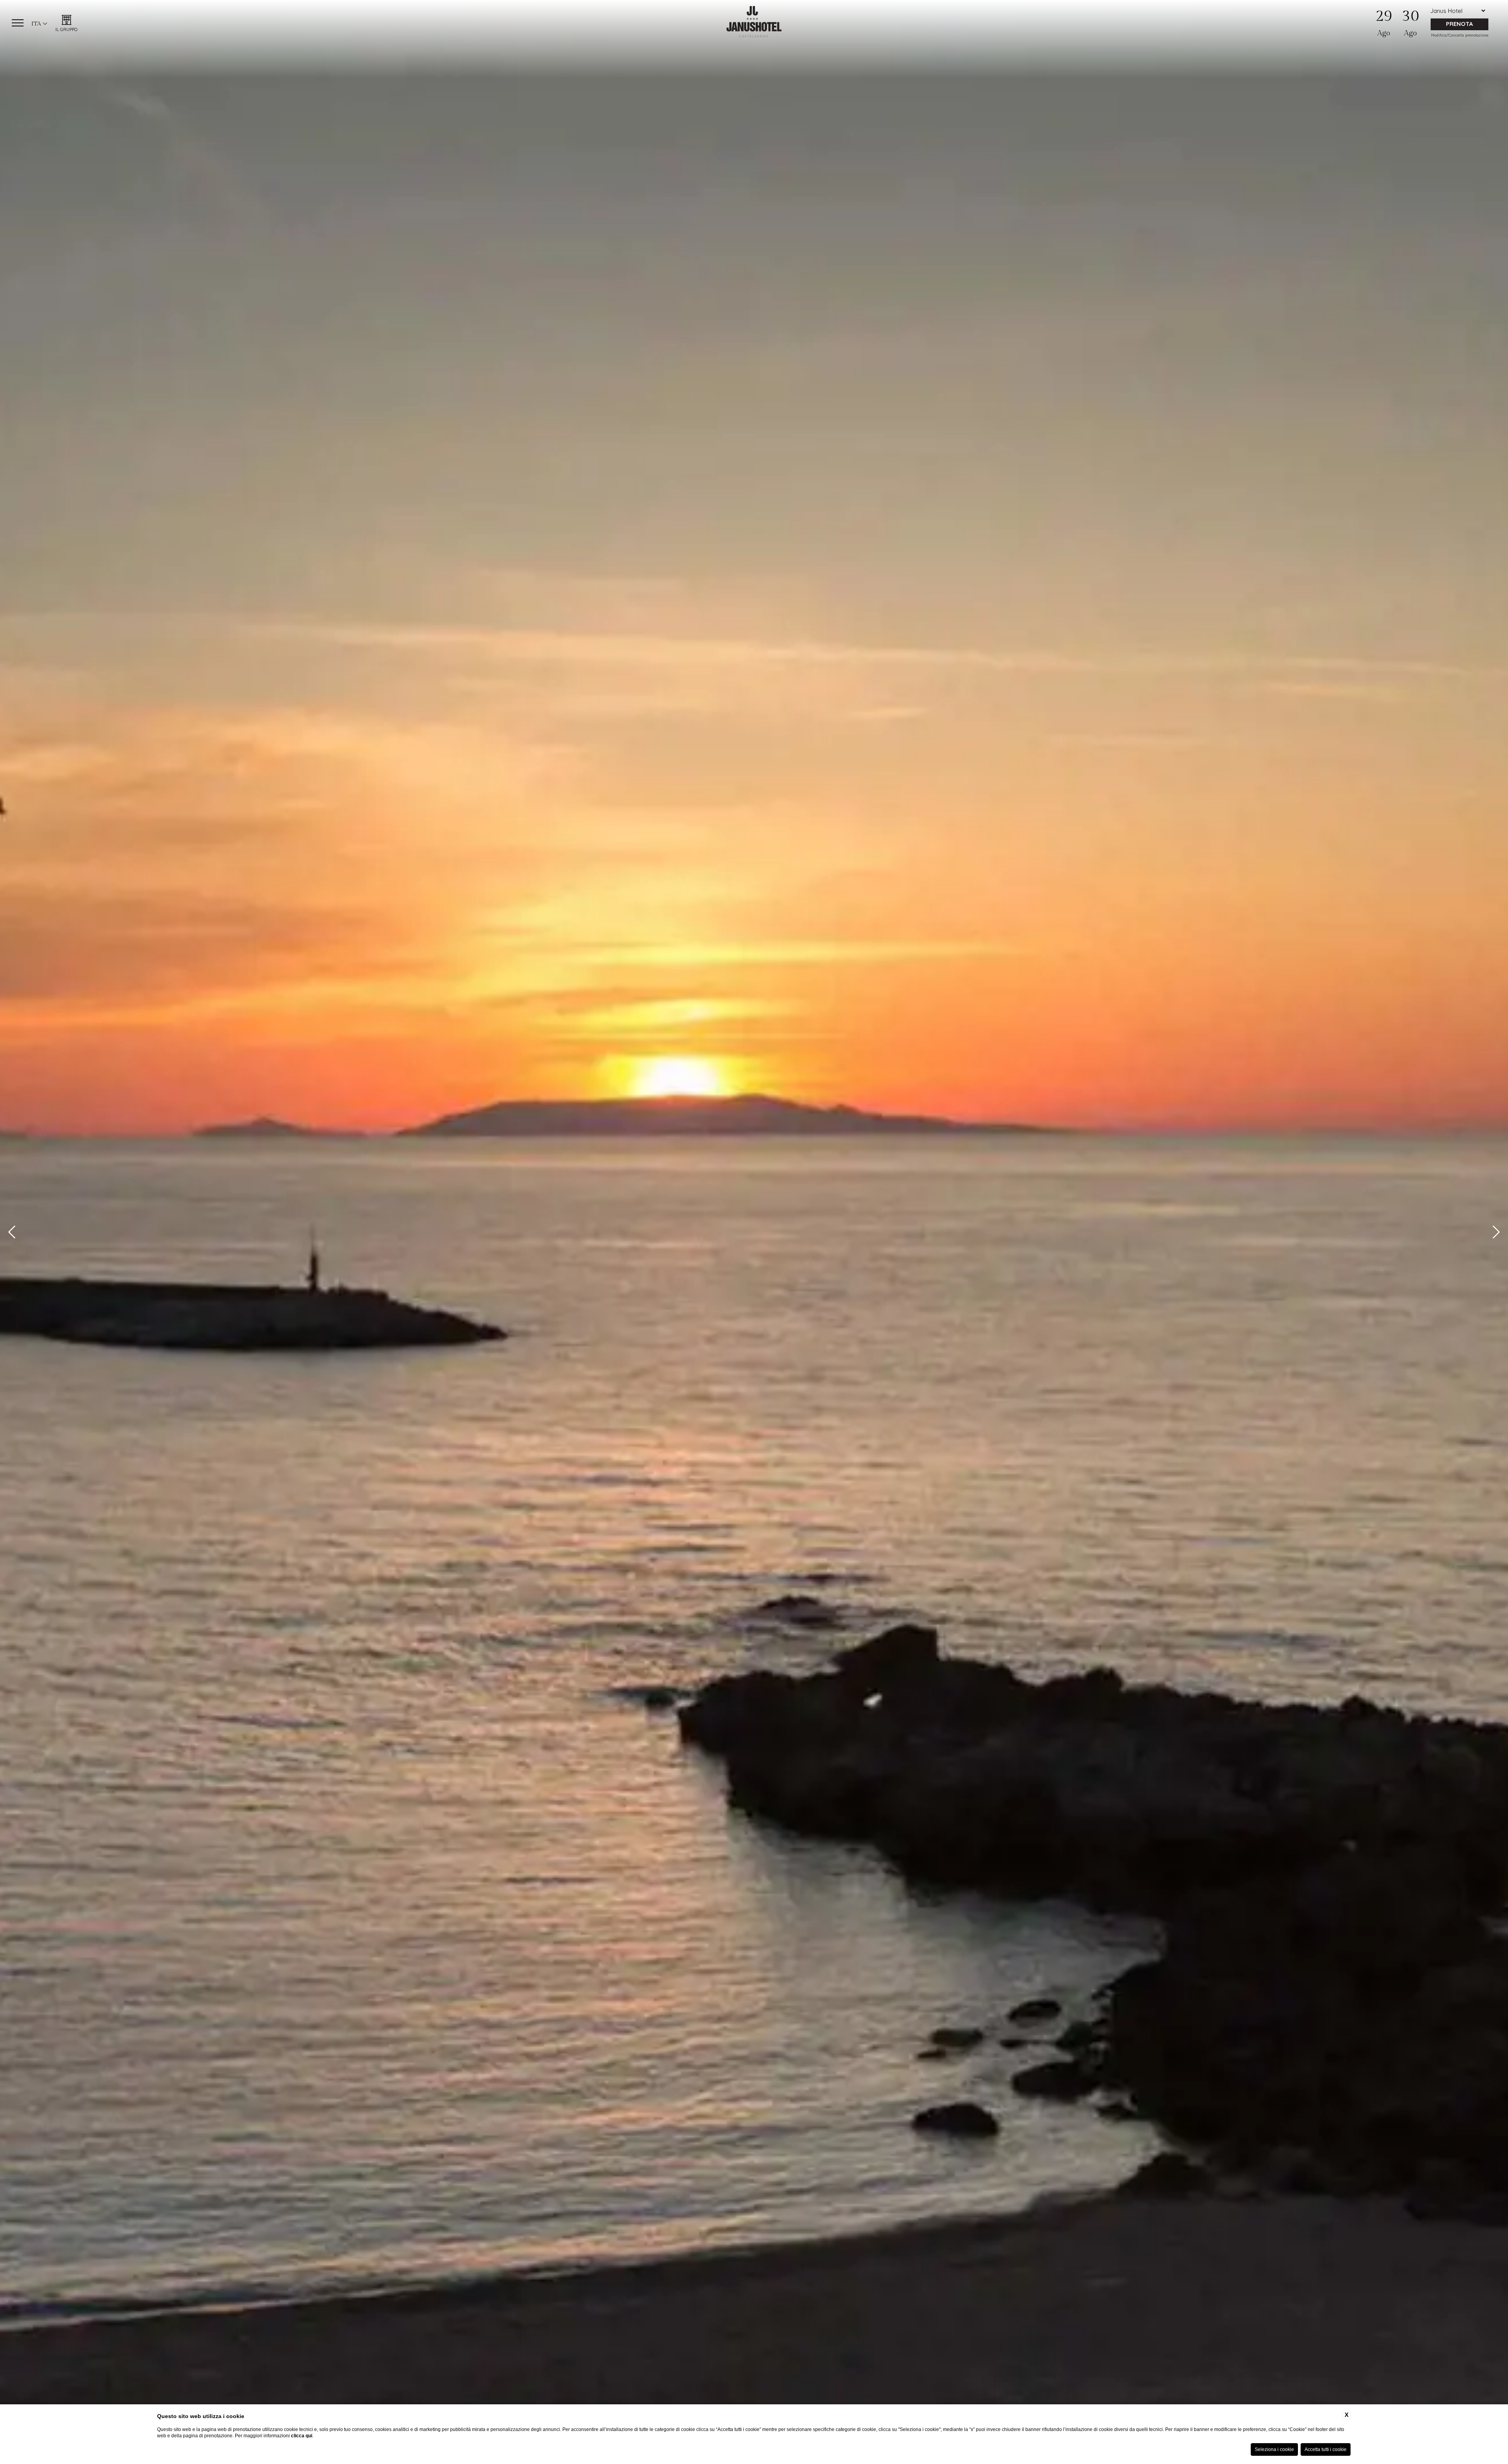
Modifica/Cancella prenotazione (1460, 35)
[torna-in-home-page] (754, 23)
